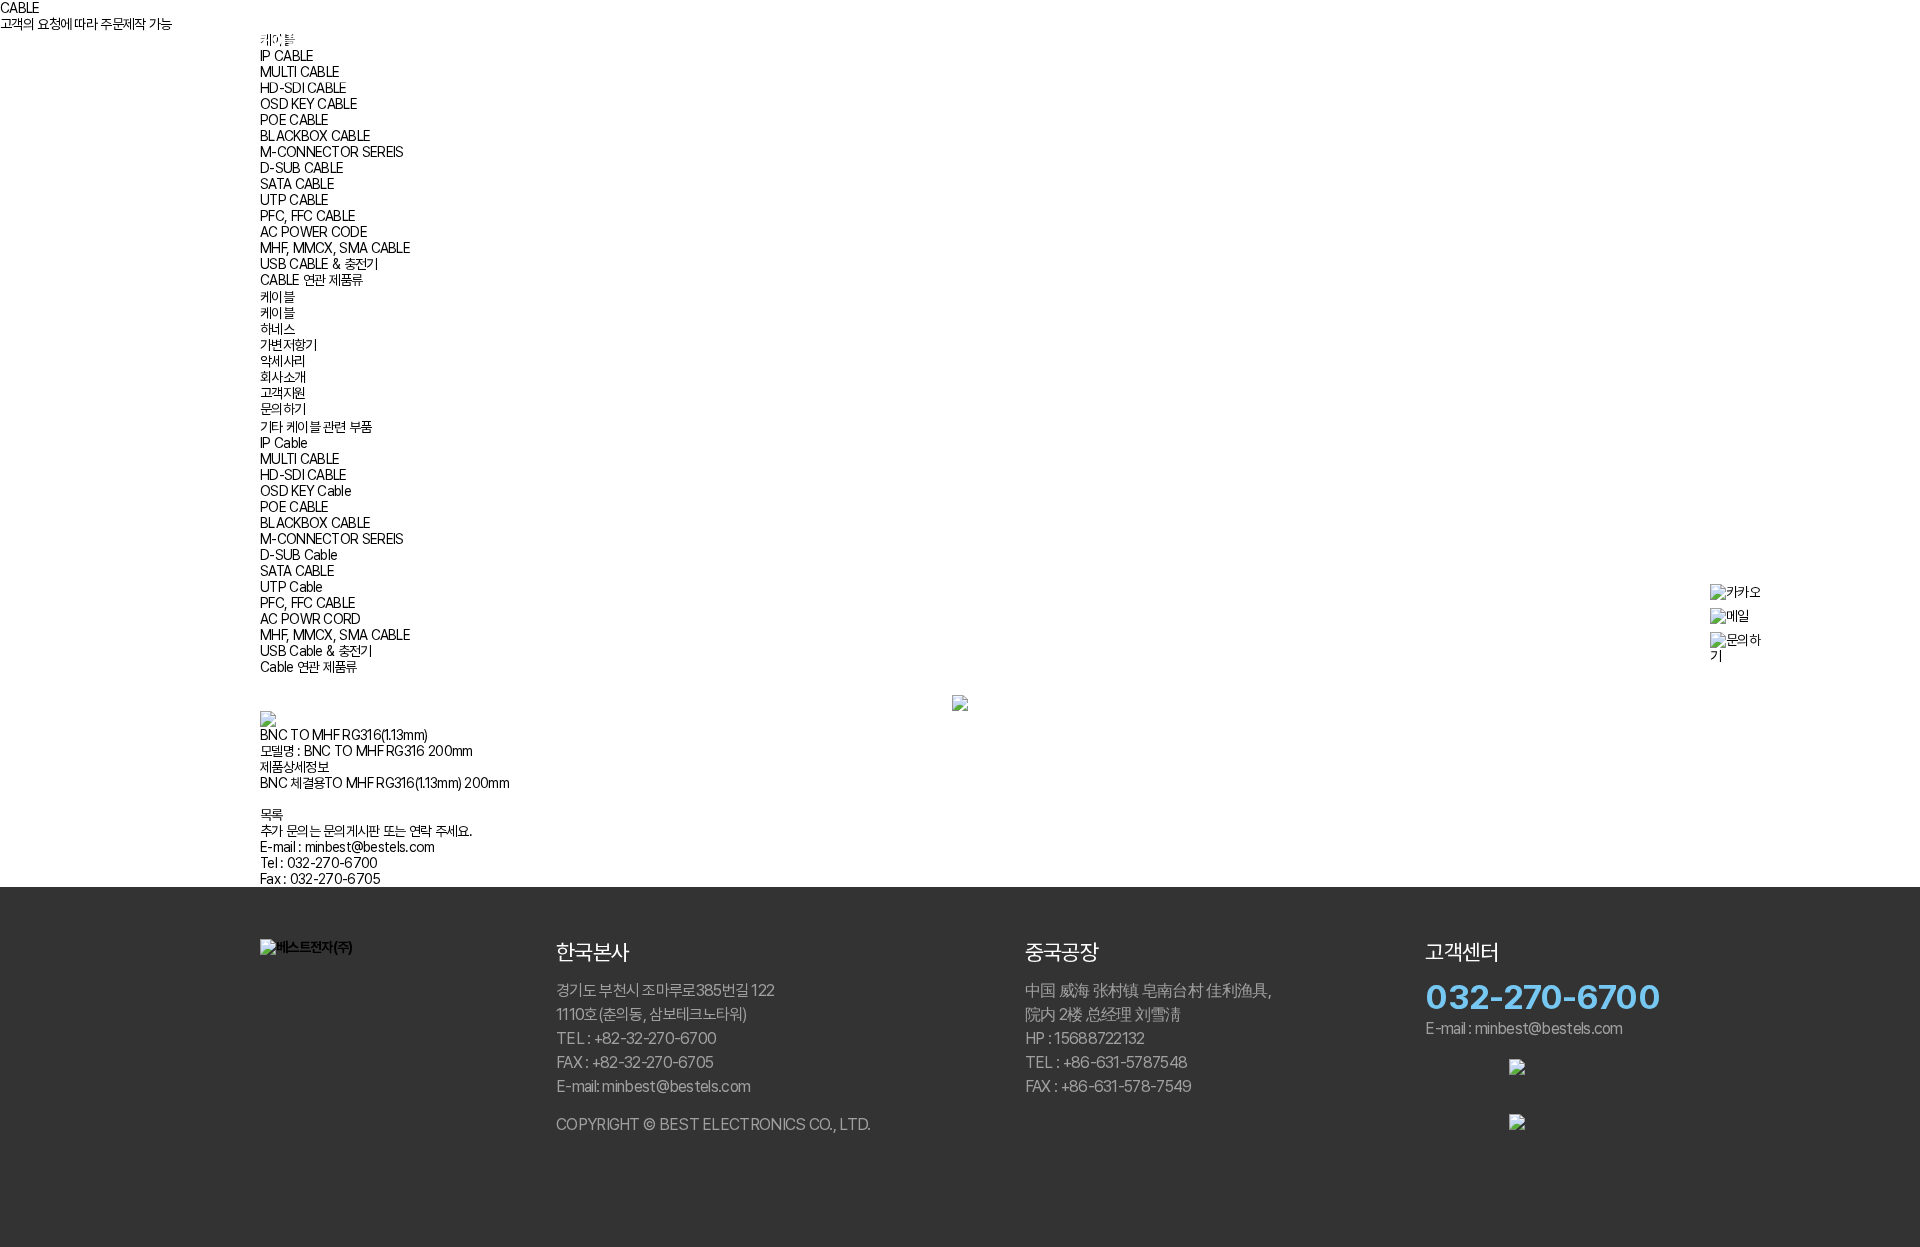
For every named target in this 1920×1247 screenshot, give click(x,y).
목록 (271, 815)
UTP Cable (291, 587)
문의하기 (1511, 41)
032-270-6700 (1542, 997)
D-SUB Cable (298, 555)
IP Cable (283, 443)
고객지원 (1418, 41)
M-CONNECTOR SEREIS (331, 152)
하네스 (360, 41)
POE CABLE (294, 120)
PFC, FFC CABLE (307, 216)
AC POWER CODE (313, 232)
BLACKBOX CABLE (315, 136)
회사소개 (1324, 41)
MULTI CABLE (299, 459)
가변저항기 (453, 41)
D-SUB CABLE (301, 168)
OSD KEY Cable (305, 491)
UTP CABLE (294, 200)
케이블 (280, 41)
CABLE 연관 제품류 (311, 280)
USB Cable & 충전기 (316, 651)
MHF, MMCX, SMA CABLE (335, 248)
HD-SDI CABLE (303, 88)
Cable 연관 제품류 (308, 667)
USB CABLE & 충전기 (319, 264)
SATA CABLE (297, 184)
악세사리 (552, 41)
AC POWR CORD (310, 619)
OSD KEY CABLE (308, 104)
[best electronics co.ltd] (960, 41)
